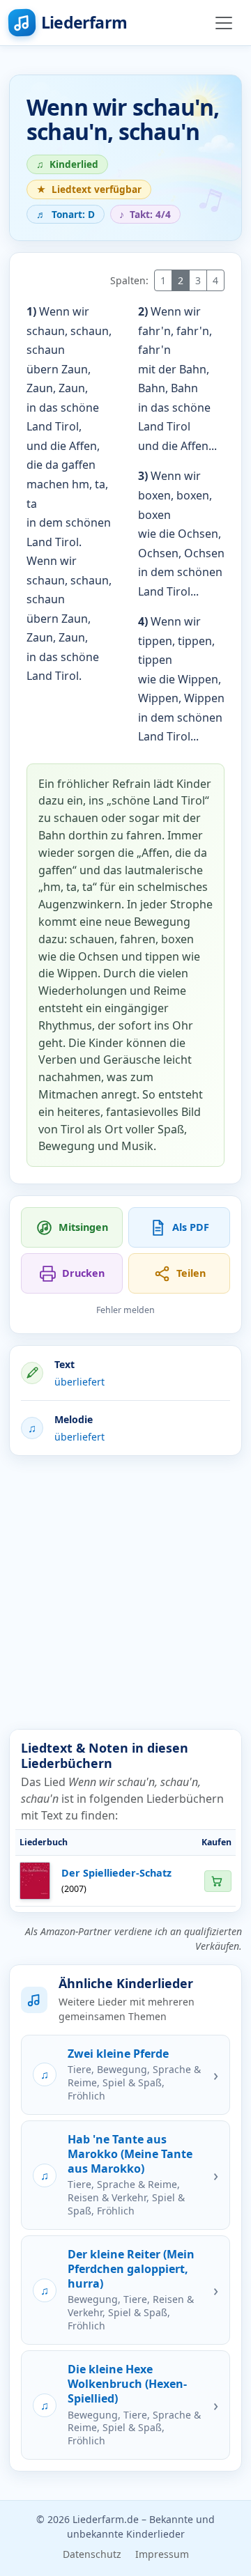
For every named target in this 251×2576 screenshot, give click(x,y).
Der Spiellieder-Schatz (116, 1873)
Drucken (83, 1273)
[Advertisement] (125, 1592)
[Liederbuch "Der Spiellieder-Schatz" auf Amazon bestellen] (218, 1881)
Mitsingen (83, 1227)
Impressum (162, 2554)
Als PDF (191, 1227)
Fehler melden (125, 1310)
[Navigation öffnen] (224, 23)
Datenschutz (92, 2554)
